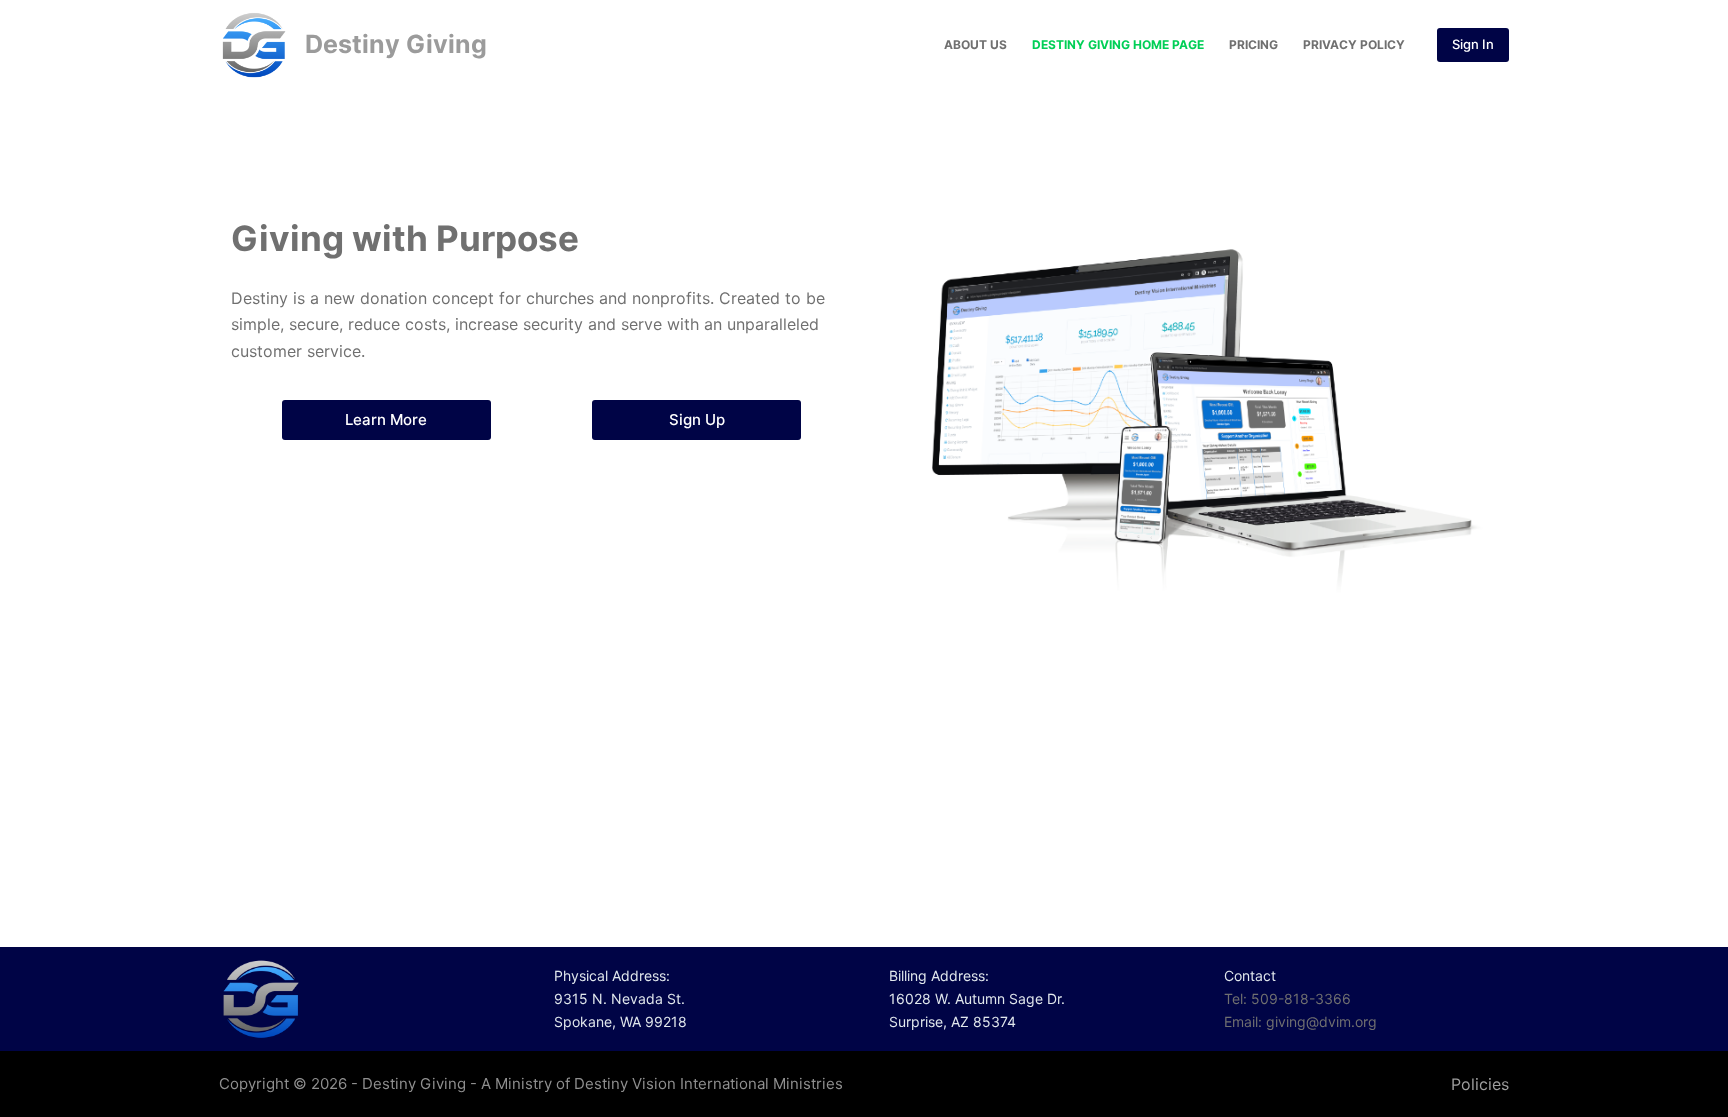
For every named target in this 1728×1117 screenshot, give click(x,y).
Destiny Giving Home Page (1118, 44)
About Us (975, 44)
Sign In (1473, 44)
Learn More (386, 419)
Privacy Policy (1354, 44)
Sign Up (697, 419)
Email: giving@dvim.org (1300, 1021)
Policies (1480, 1084)
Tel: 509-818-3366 (1287, 998)
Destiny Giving (396, 44)
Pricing (1253, 44)
